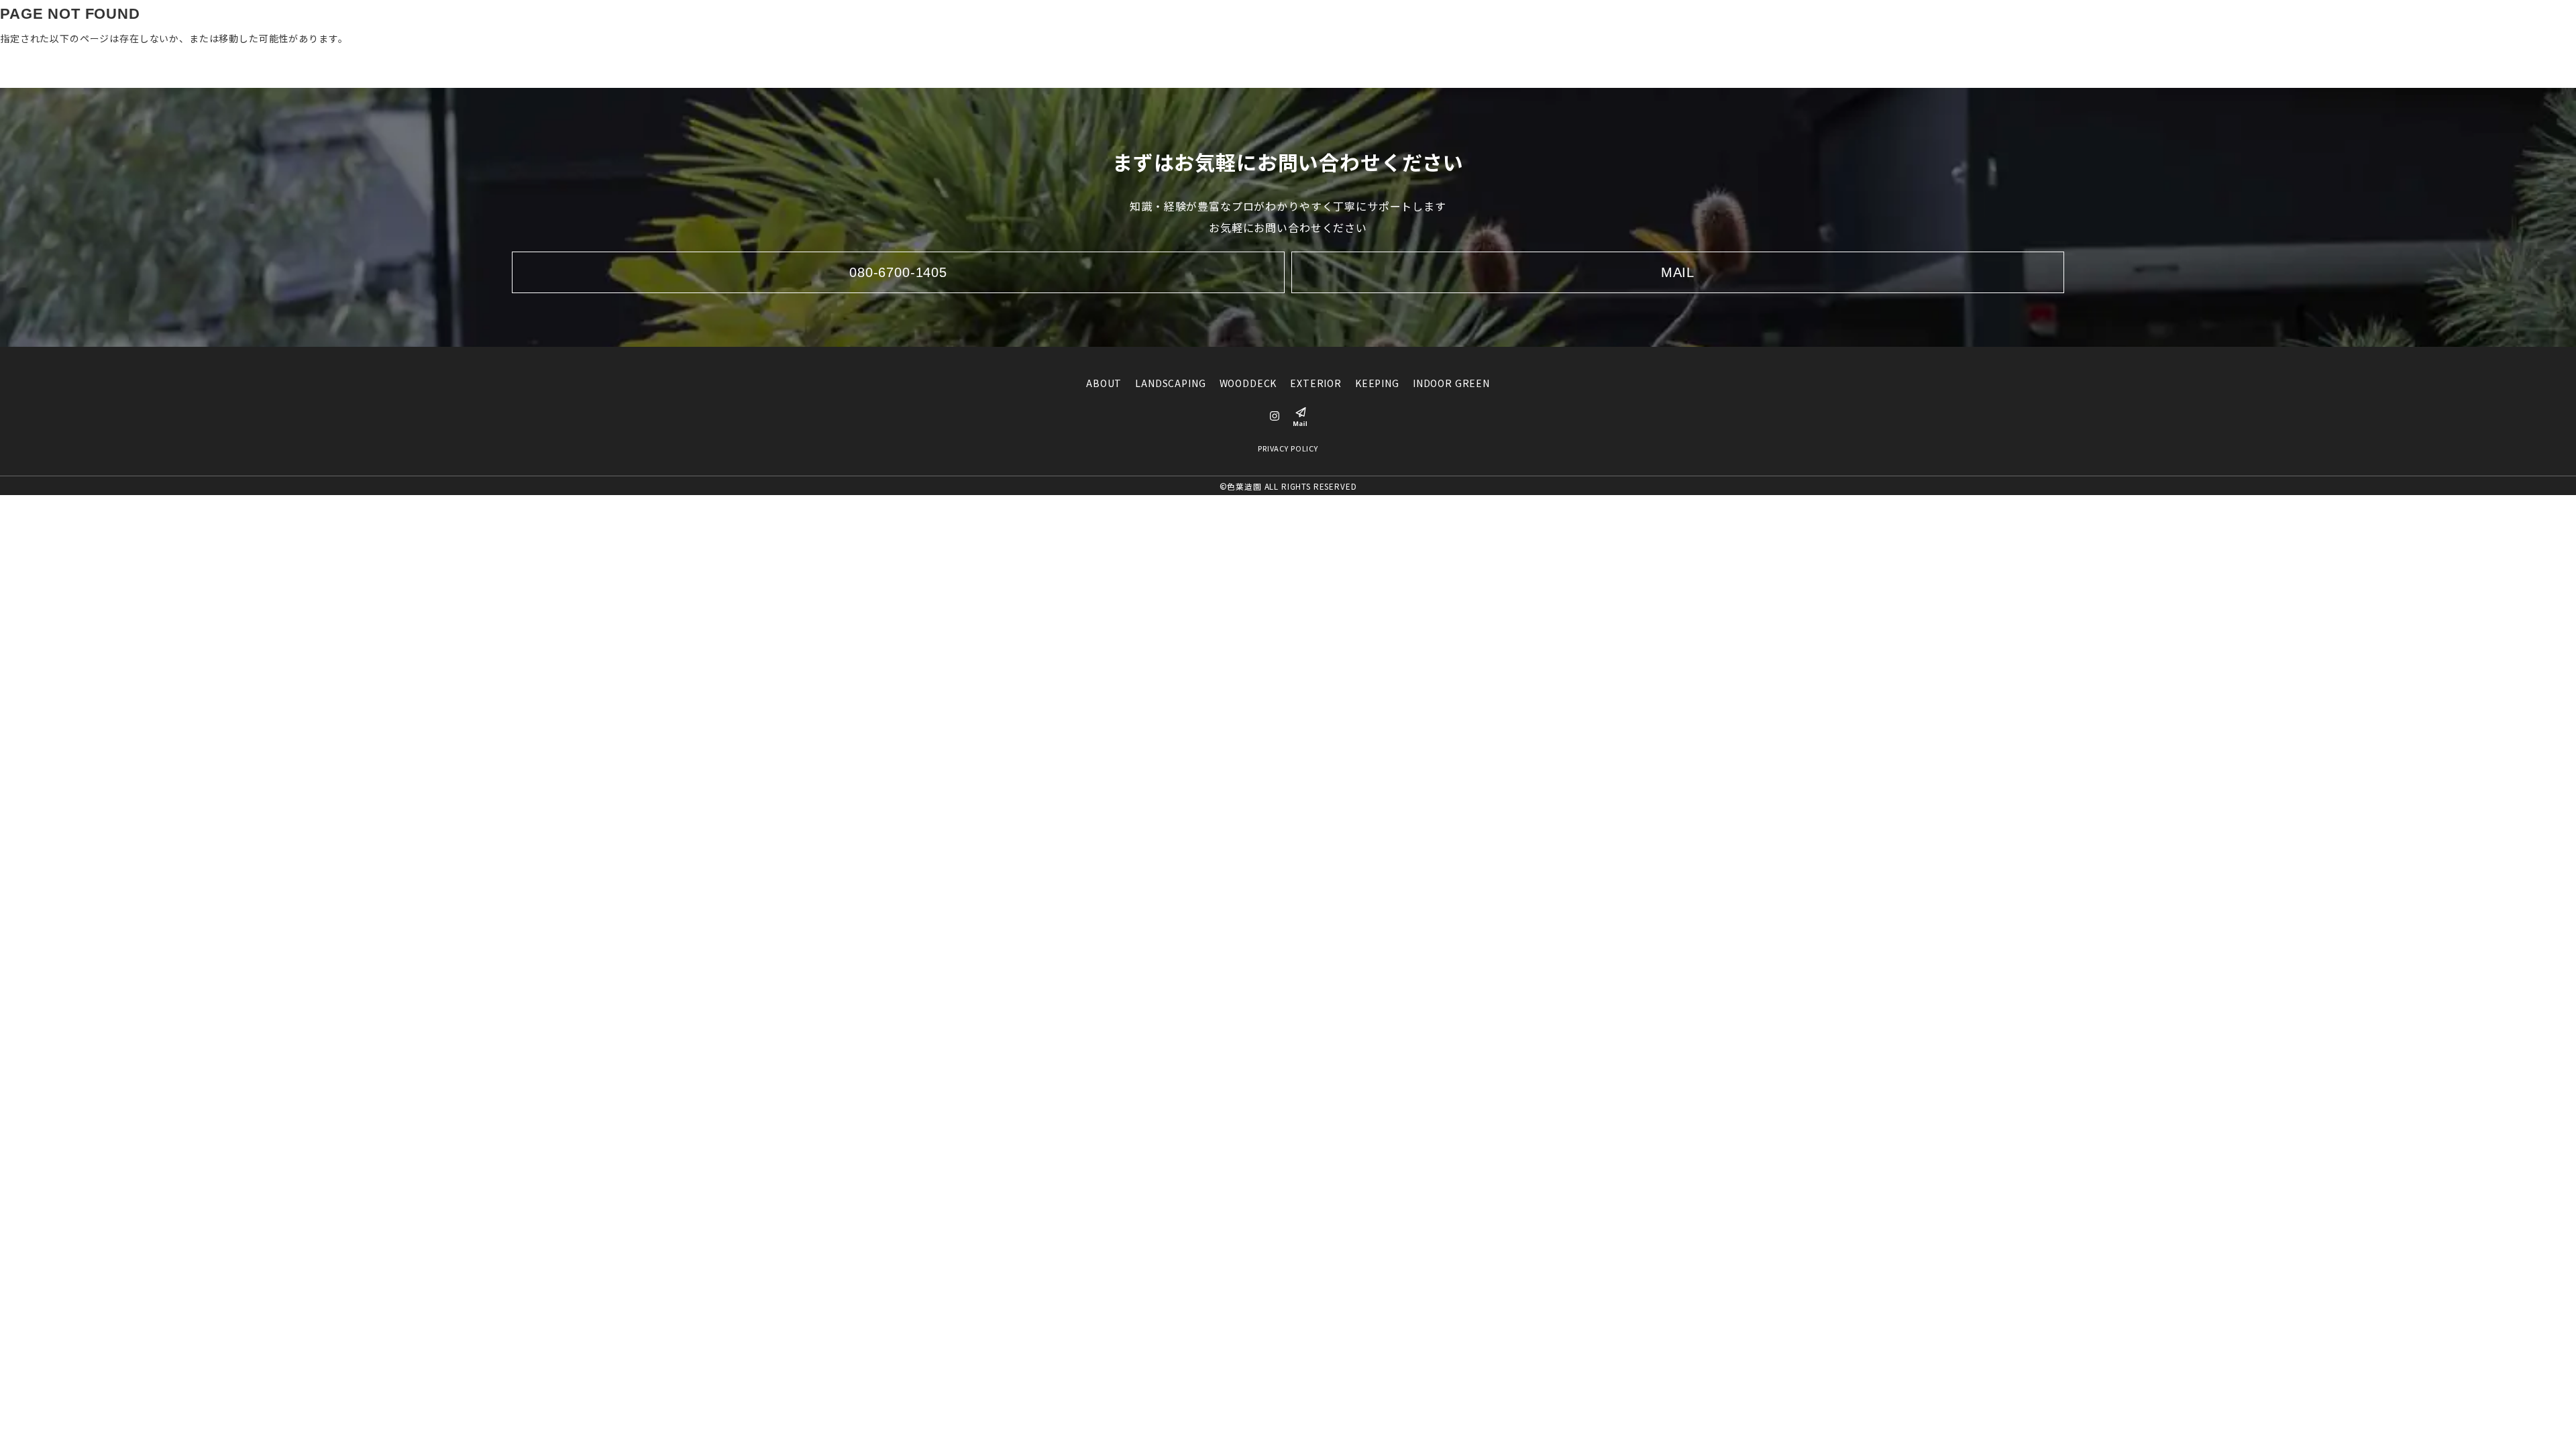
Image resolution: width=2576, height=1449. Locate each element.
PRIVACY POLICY (1288, 448)
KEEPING (1379, 23)
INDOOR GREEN (1452, 23)
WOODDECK (1251, 23)
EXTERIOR (1318, 23)
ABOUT (1108, 23)
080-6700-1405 (1640, 22)
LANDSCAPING (1174, 23)
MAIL (1678, 272)
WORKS (1521, 23)
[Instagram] (1574, 23)
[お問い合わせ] (1707, 23)
